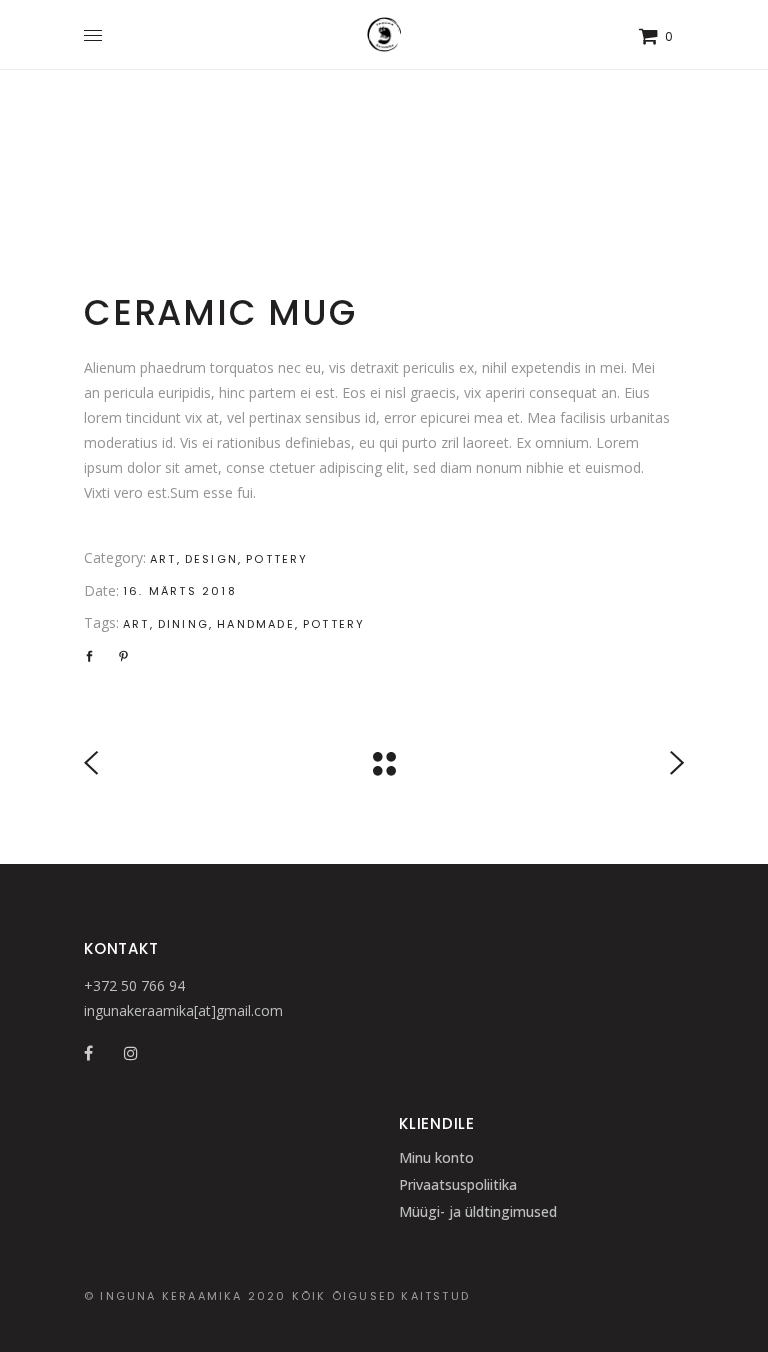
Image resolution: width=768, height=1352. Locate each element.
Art (163, 559)
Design (211, 559)
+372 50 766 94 (134, 985)
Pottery (277, 559)
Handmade (256, 624)
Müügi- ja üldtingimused (478, 1211)
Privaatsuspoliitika (458, 1184)
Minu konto (436, 1157)
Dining (183, 624)
